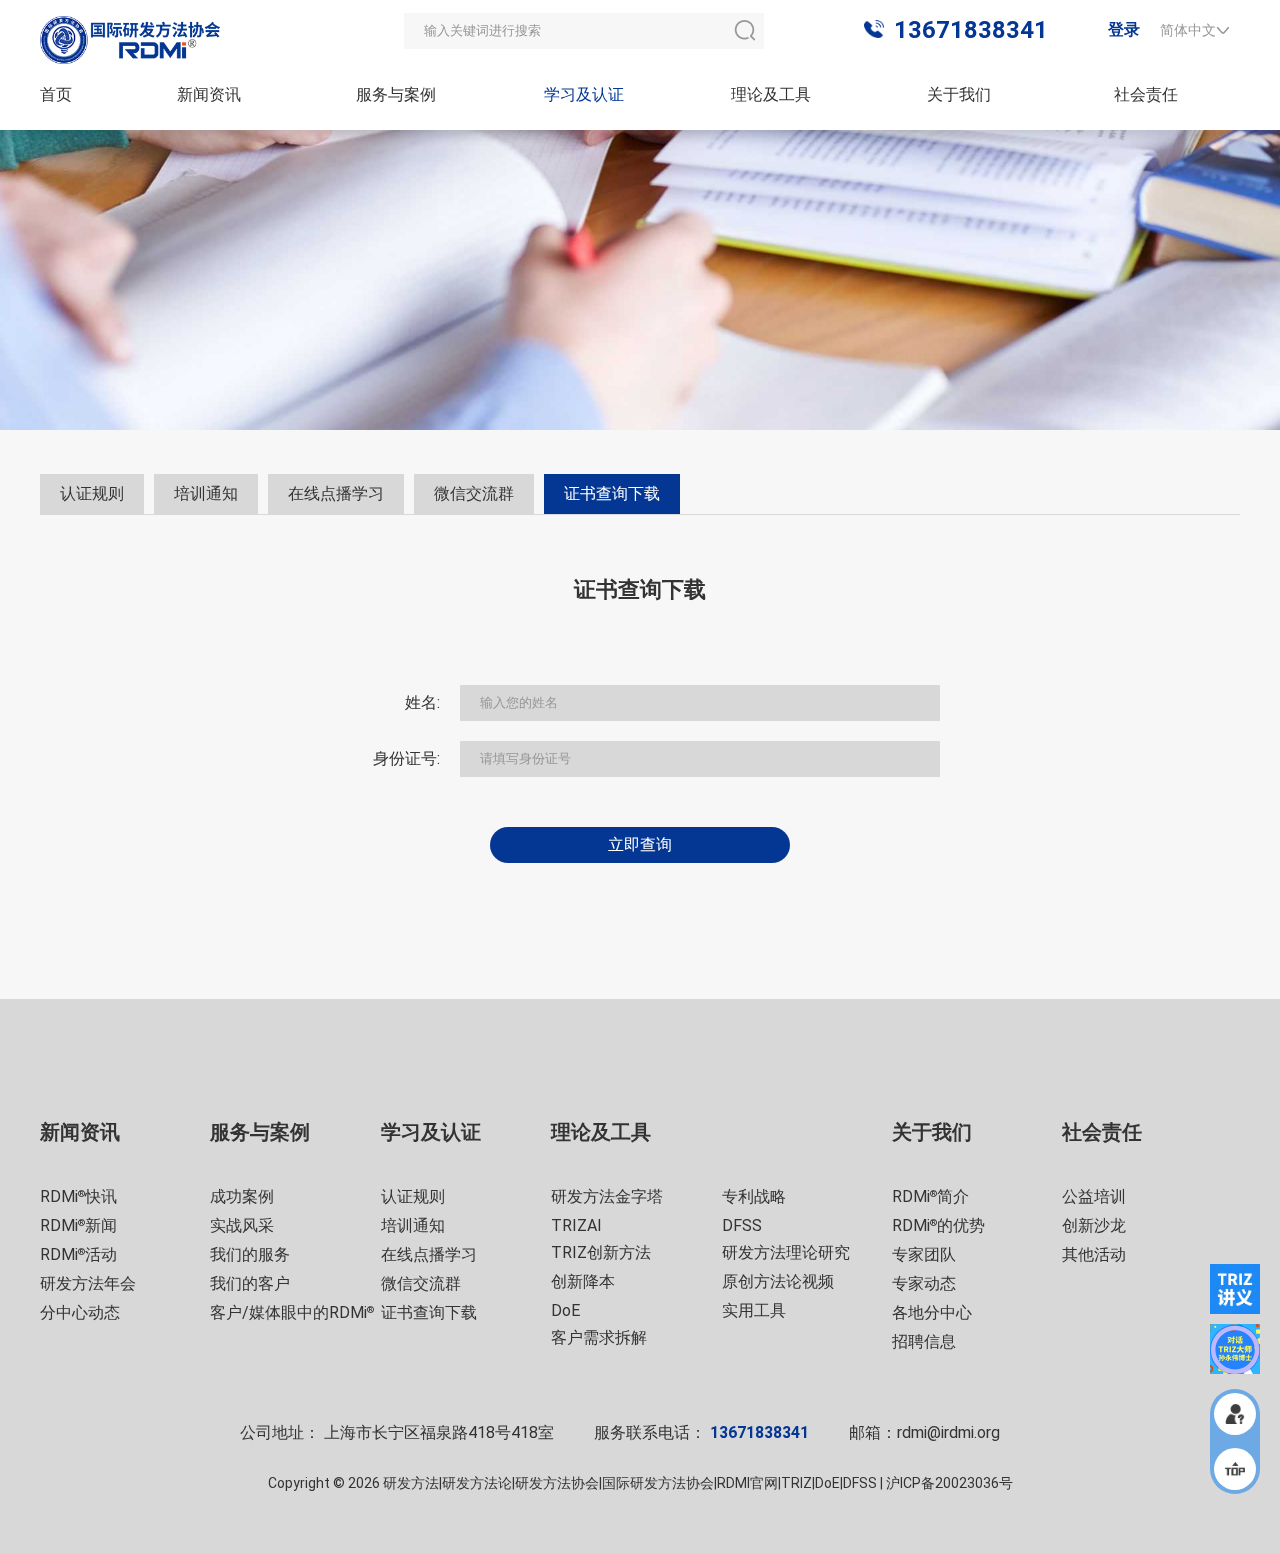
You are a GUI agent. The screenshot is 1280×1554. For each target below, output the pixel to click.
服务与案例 (396, 94)
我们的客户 (250, 1283)
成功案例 (242, 1196)
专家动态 (924, 1283)
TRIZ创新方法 (601, 1252)
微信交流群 (421, 1283)
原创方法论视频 (778, 1281)
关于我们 (959, 94)
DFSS (742, 1225)
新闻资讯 (209, 94)
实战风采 (242, 1225)
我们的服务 (250, 1254)
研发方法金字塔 (607, 1196)
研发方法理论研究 (786, 1252)
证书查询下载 (429, 1312)
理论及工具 (771, 94)
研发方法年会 (88, 1283)
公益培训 (1094, 1196)
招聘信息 (924, 1341)
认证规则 (413, 1196)
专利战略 (754, 1196)
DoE (565, 1310)
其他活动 (1094, 1254)
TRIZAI (576, 1225)
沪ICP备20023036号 (949, 1483)
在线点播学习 (429, 1254)
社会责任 (1146, 94)
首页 (56, 94)
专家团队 (924, 1254)
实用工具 (754, 1310)
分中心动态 (80, 1312)
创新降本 (583, 1281)
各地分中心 (932, 1312)
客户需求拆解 (599, 1337)
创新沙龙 (1094, 1225)
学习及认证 (584, 94)
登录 (1124, 29)
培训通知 (413, 1225)
